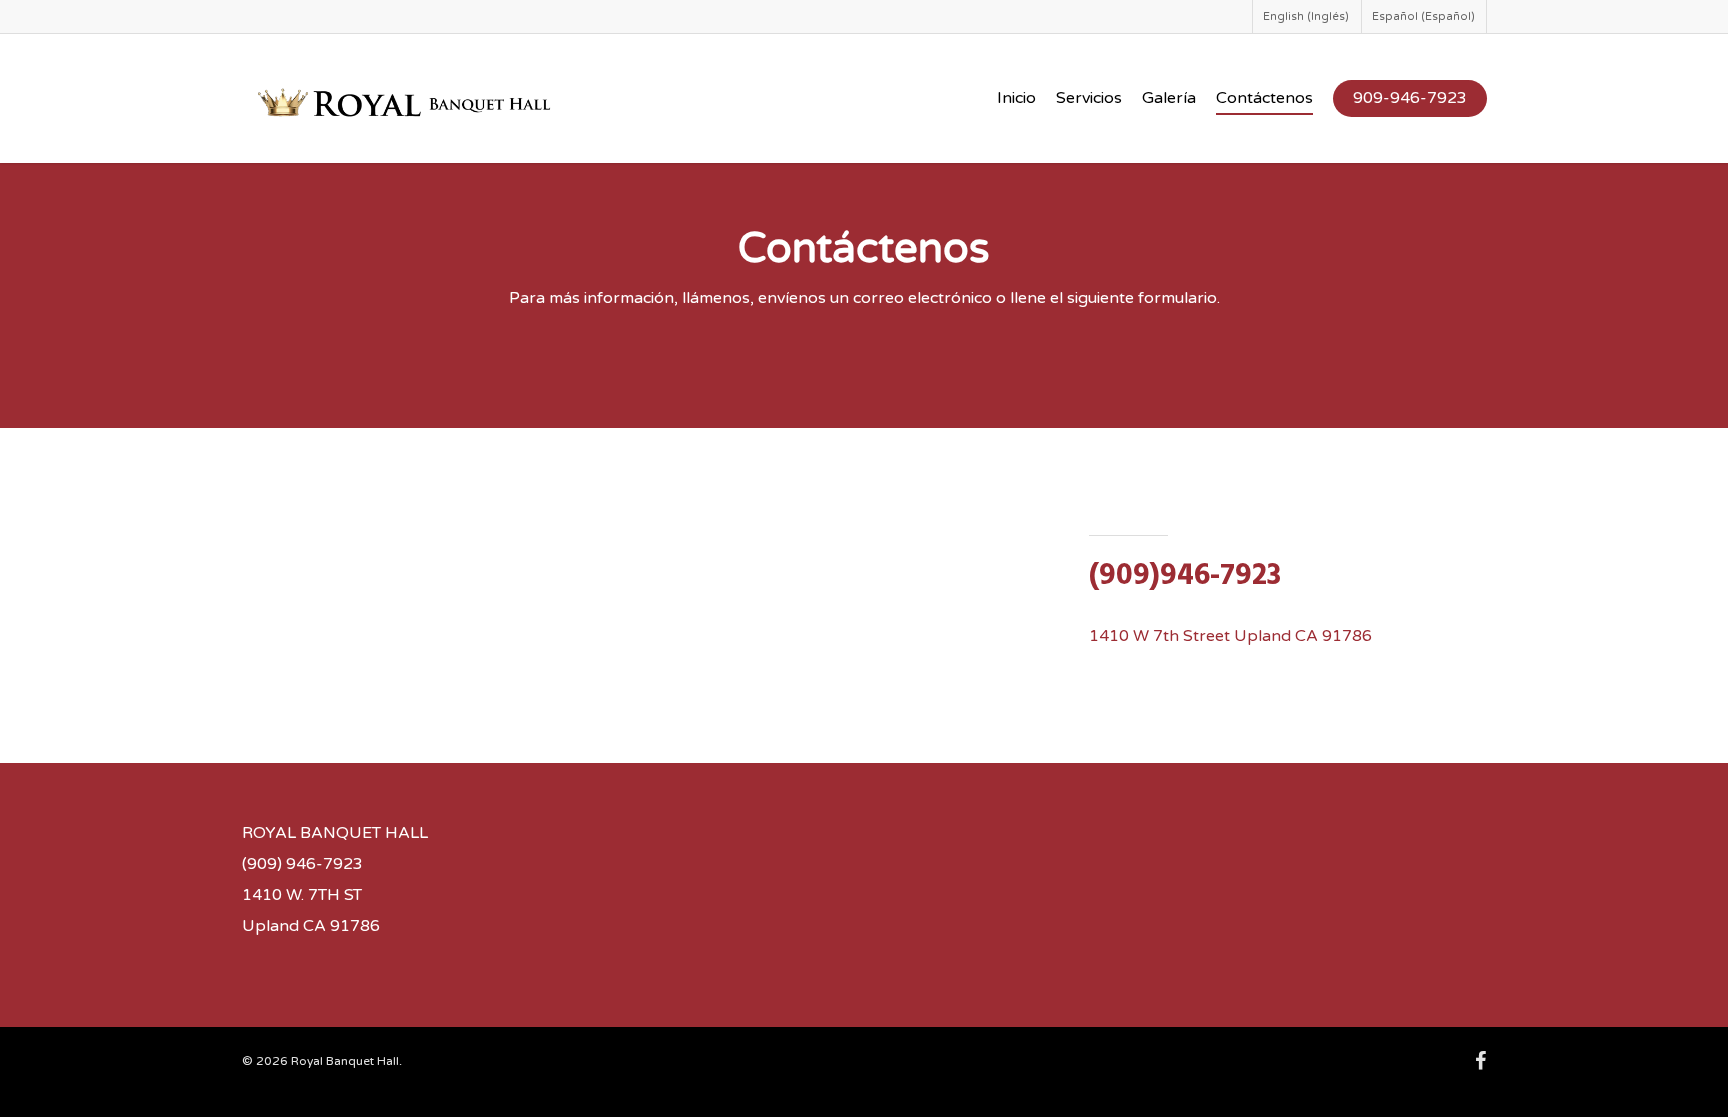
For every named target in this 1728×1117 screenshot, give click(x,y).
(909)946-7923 (1185, 576)
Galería (1169, 98)
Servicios (1089, 98)
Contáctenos (1264, 98)
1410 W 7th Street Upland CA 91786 (1230, 636)
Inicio (1016, 98)
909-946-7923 (1410, 98)
